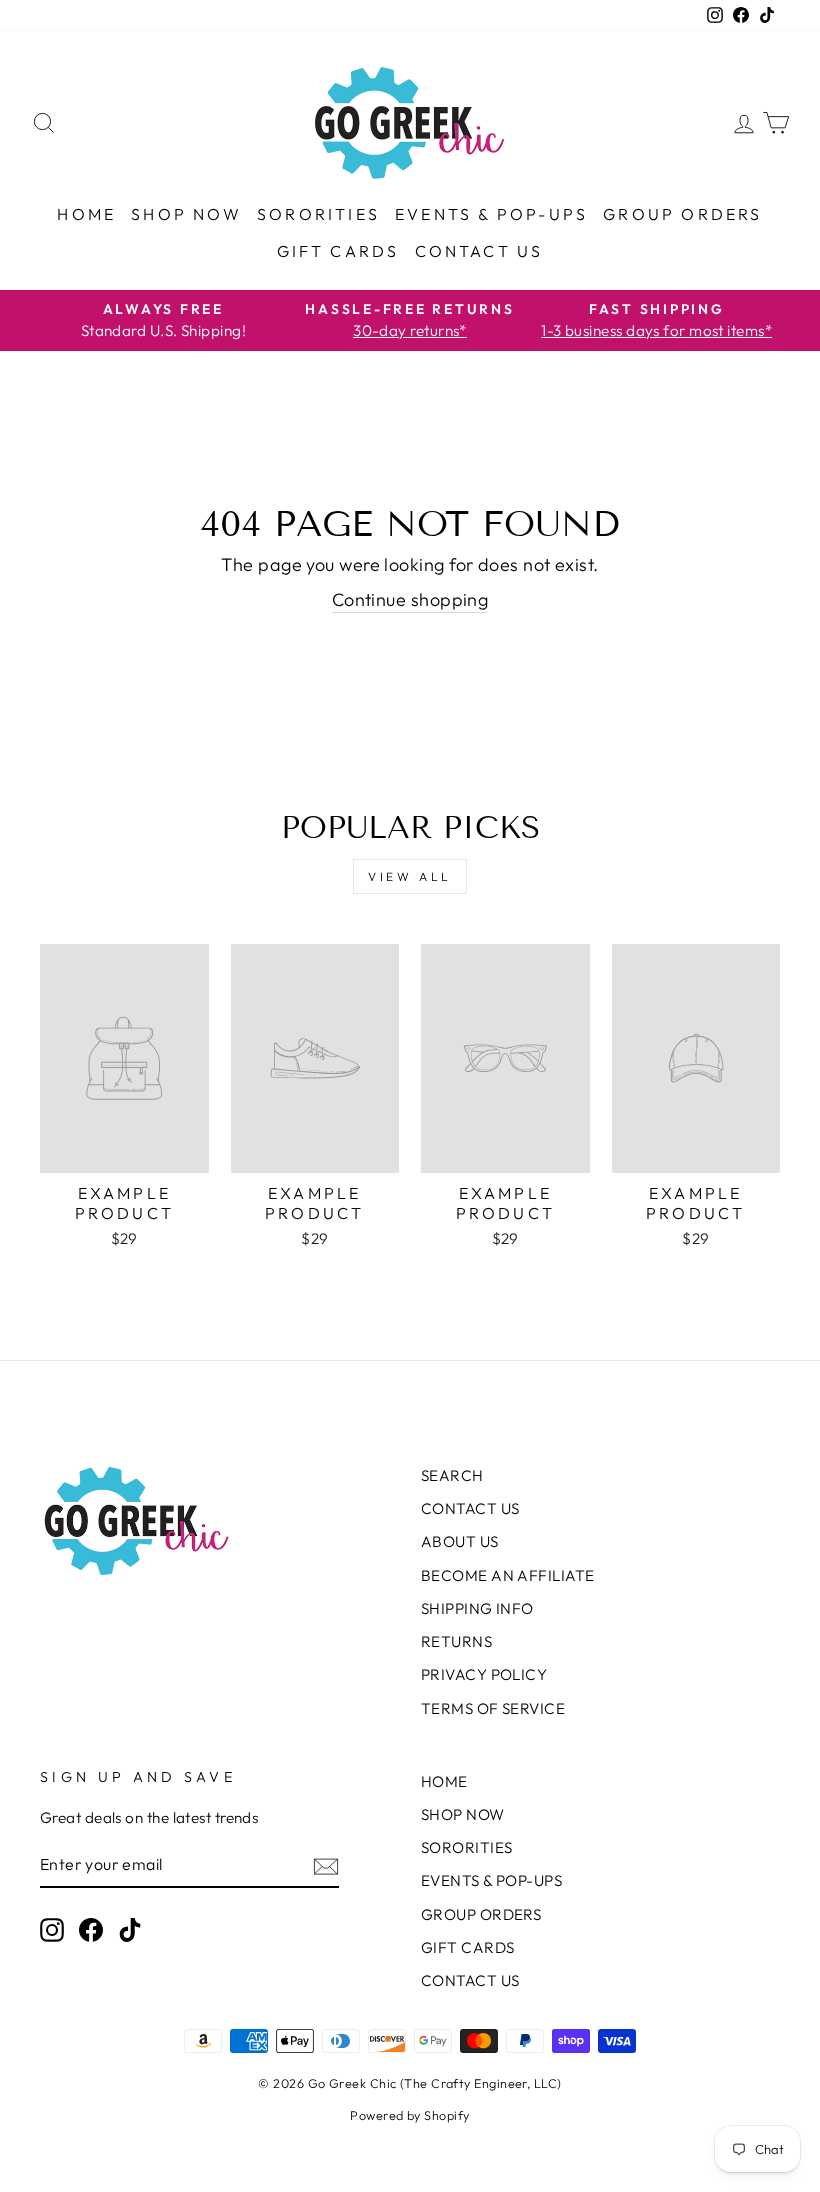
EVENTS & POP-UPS (491, 214)
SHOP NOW (186, 214)
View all (410, 876)
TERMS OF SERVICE (493, 1708)
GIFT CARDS (338, 251)
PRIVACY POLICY (484, 1674)
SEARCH (452, 1475)
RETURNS (456, 1641)
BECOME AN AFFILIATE (508, 1575)
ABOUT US (460, 1541)
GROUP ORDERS (682, 214)
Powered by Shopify (409, 2115)
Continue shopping (410, 599)
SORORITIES (318, 214)
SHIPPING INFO (477, 1608)
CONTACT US (479, 251)
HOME (86, 214)
